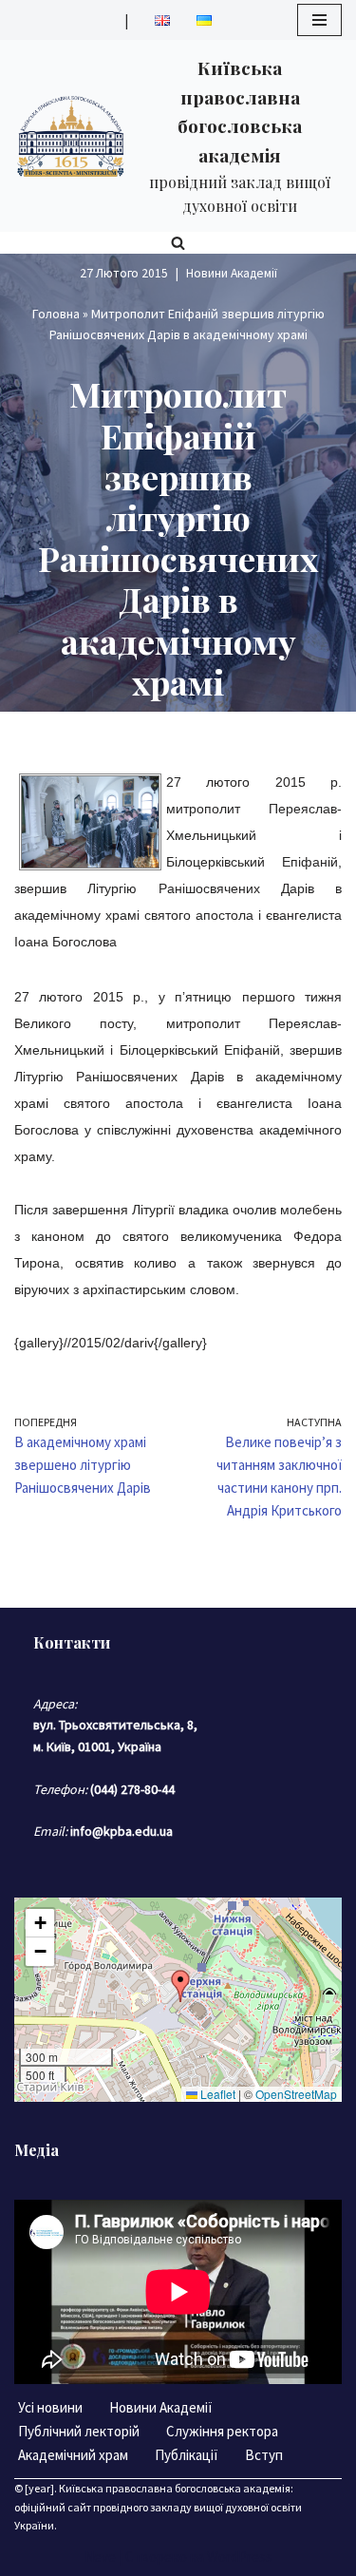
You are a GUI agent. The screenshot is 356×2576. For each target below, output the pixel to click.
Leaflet (216, 2094)
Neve (100, 2557)
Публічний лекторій (79, 2431)
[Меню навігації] (319, 20)
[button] (180, 1986)
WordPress (240, 2557)
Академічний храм (73, 2455)
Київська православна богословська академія (175, 2488)
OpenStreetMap (296, 2094)
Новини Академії (232, 273)
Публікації (187, 2455)
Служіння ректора (222, 2431)
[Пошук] (178, 243)
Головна (56, 314)
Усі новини (50, 2407)
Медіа (37, 2150)
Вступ (264, 2455)
